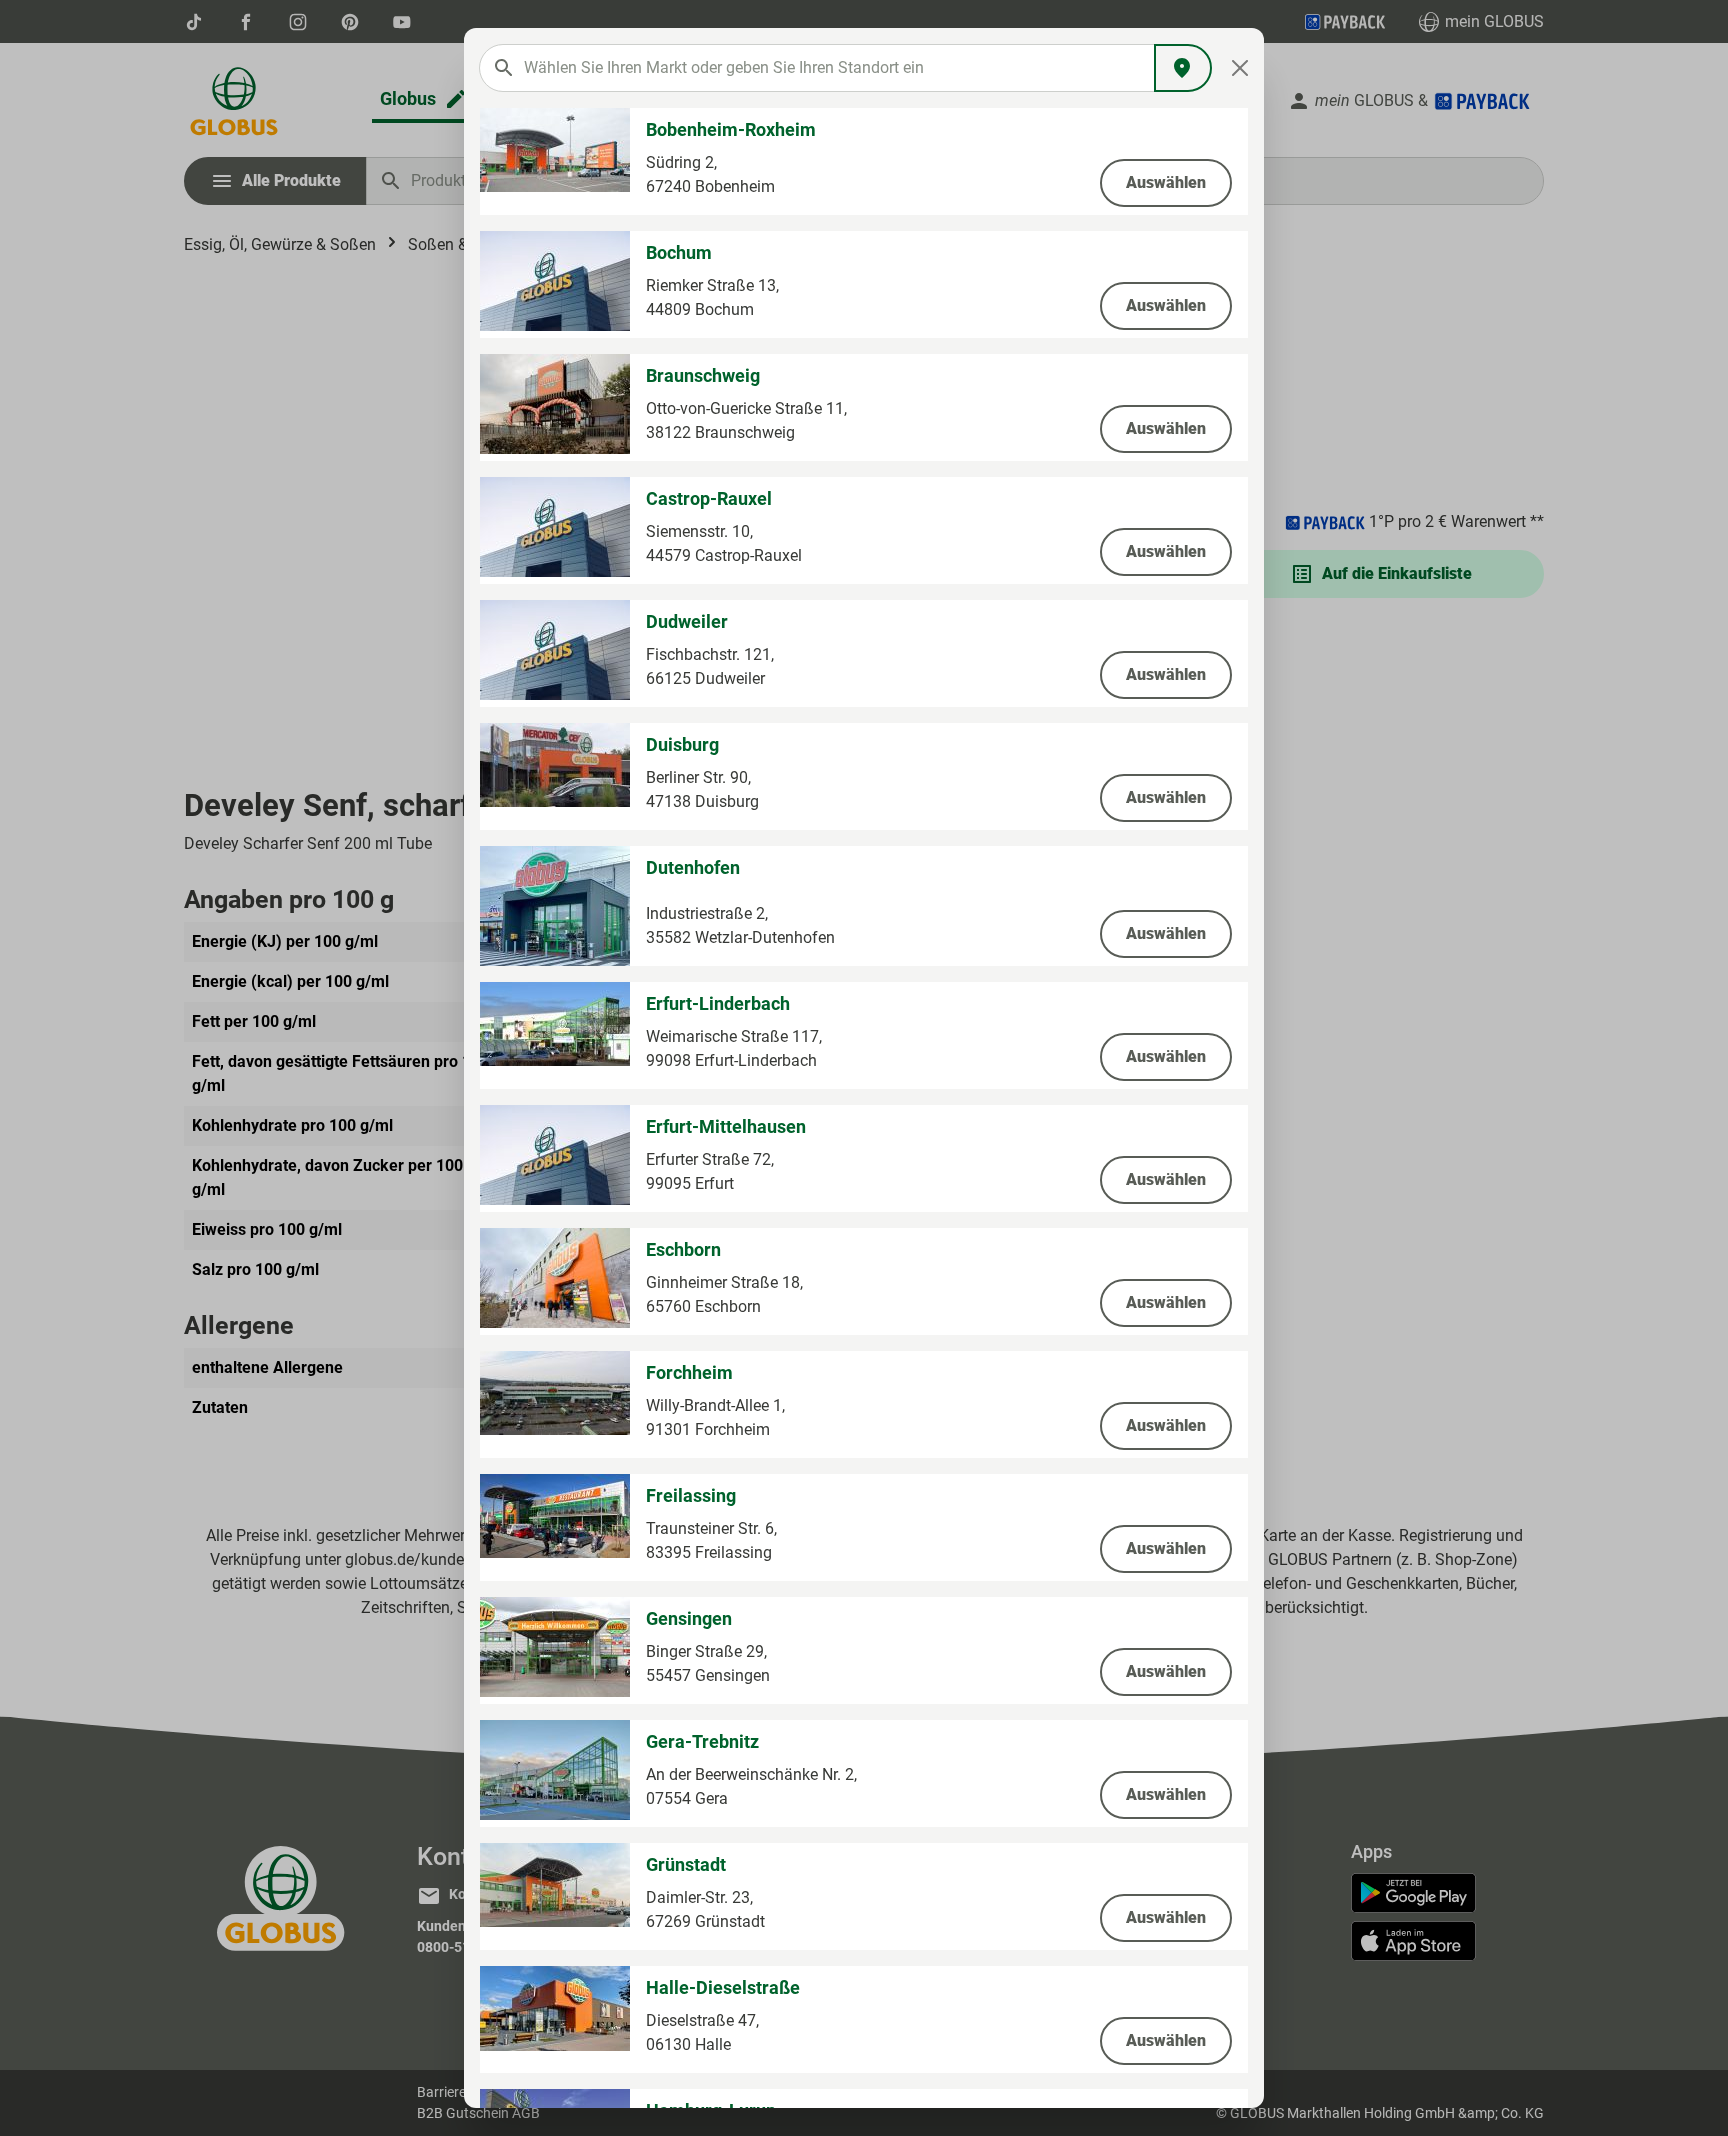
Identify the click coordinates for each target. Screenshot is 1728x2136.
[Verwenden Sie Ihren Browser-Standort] (1183, 68)
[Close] (1240, 68)
